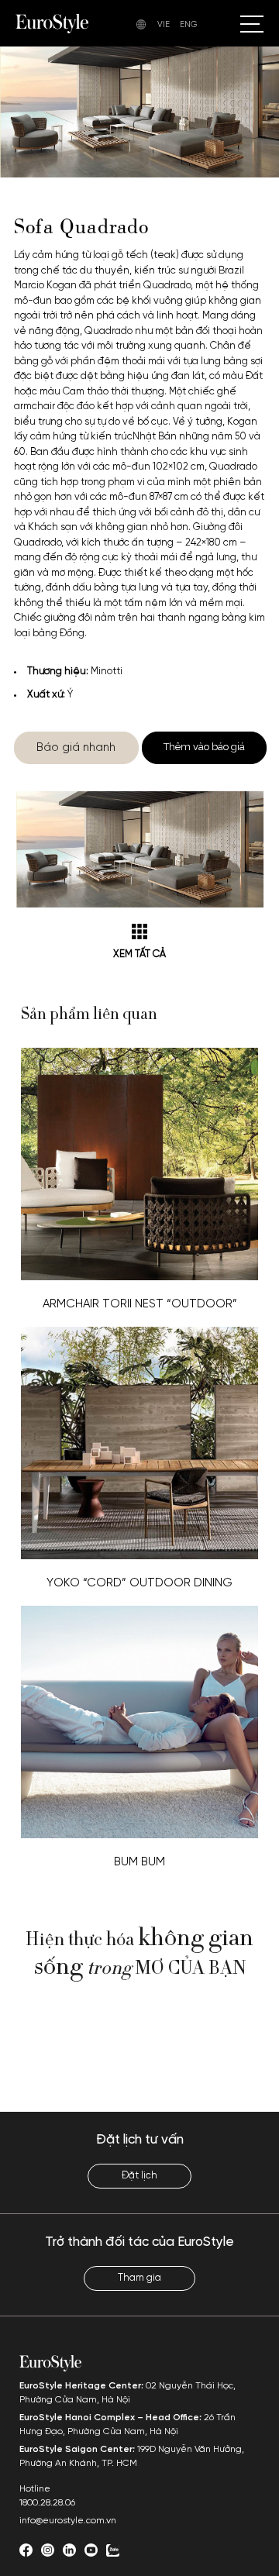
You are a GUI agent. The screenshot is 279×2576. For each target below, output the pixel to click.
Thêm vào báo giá (204, 747)
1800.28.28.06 (47, 2503)
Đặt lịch (139, 2176)
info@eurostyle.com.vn (68, 2521)
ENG (189, 25)
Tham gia (139, 2278)
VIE (164, 25)
